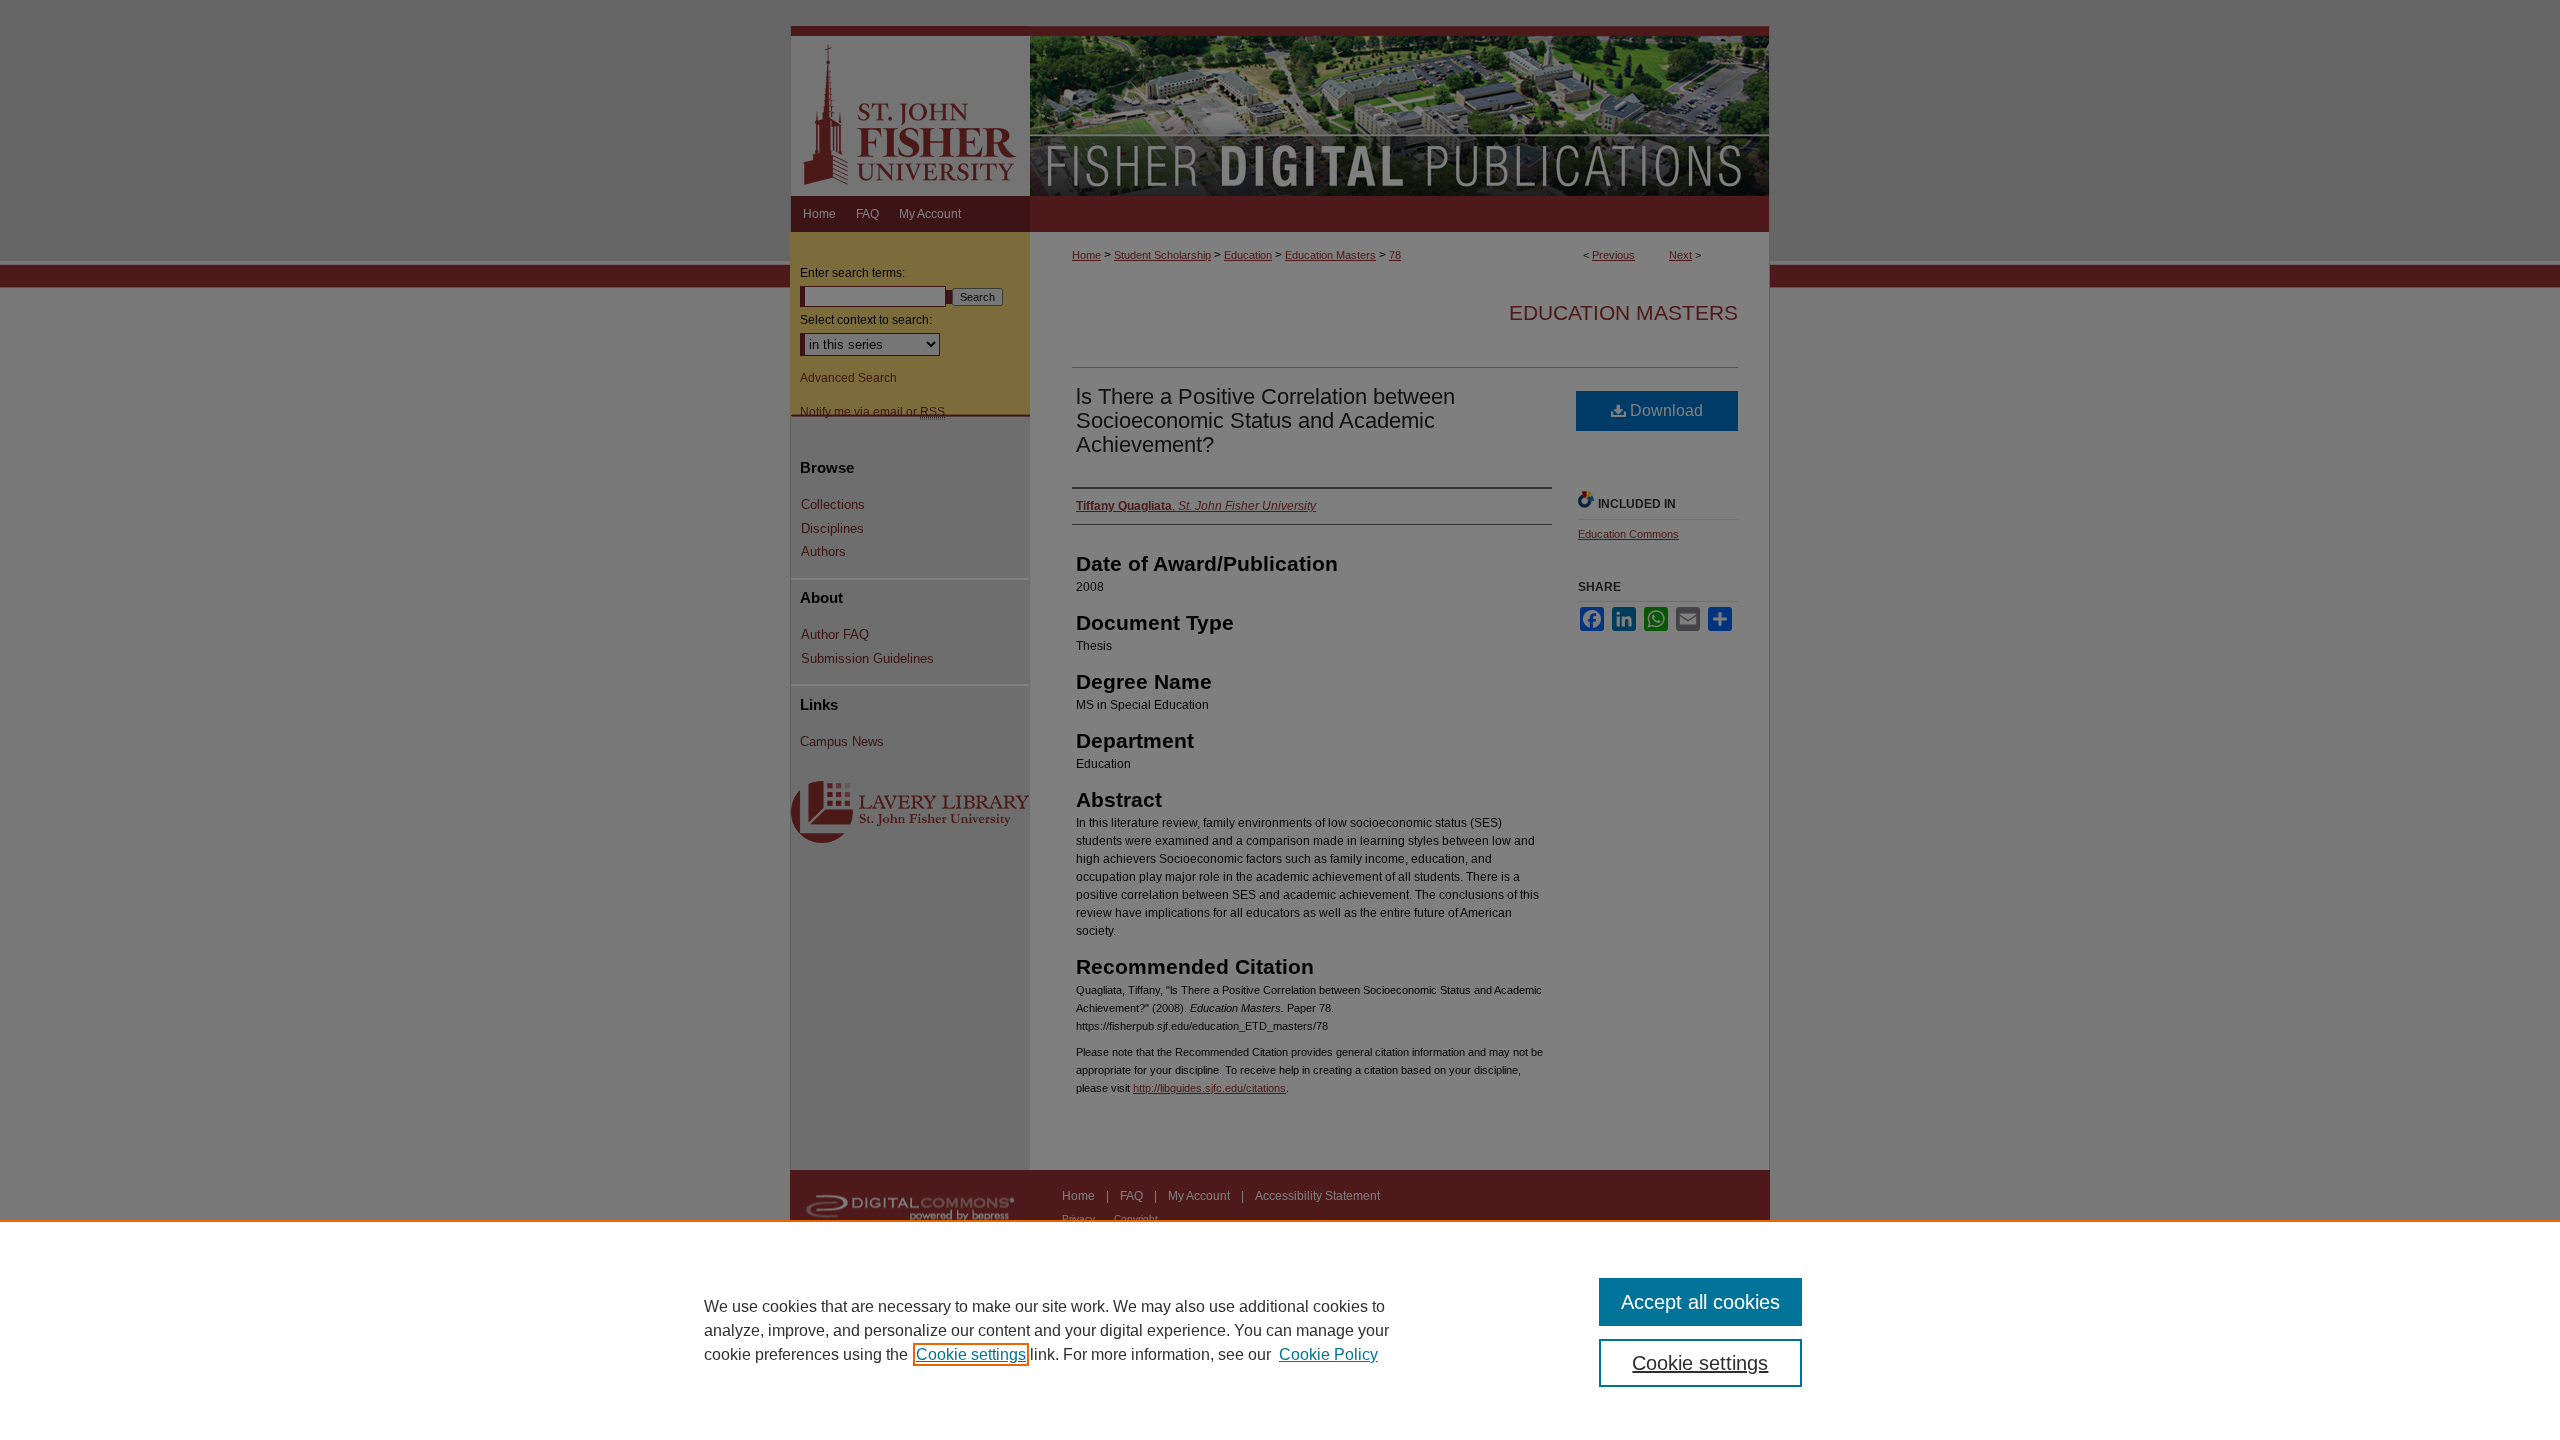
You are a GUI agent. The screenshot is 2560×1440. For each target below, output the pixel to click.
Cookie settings (971, 1354)
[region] (1280, 1330)
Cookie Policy (1328, 1354)
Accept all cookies (1700, 1302)
